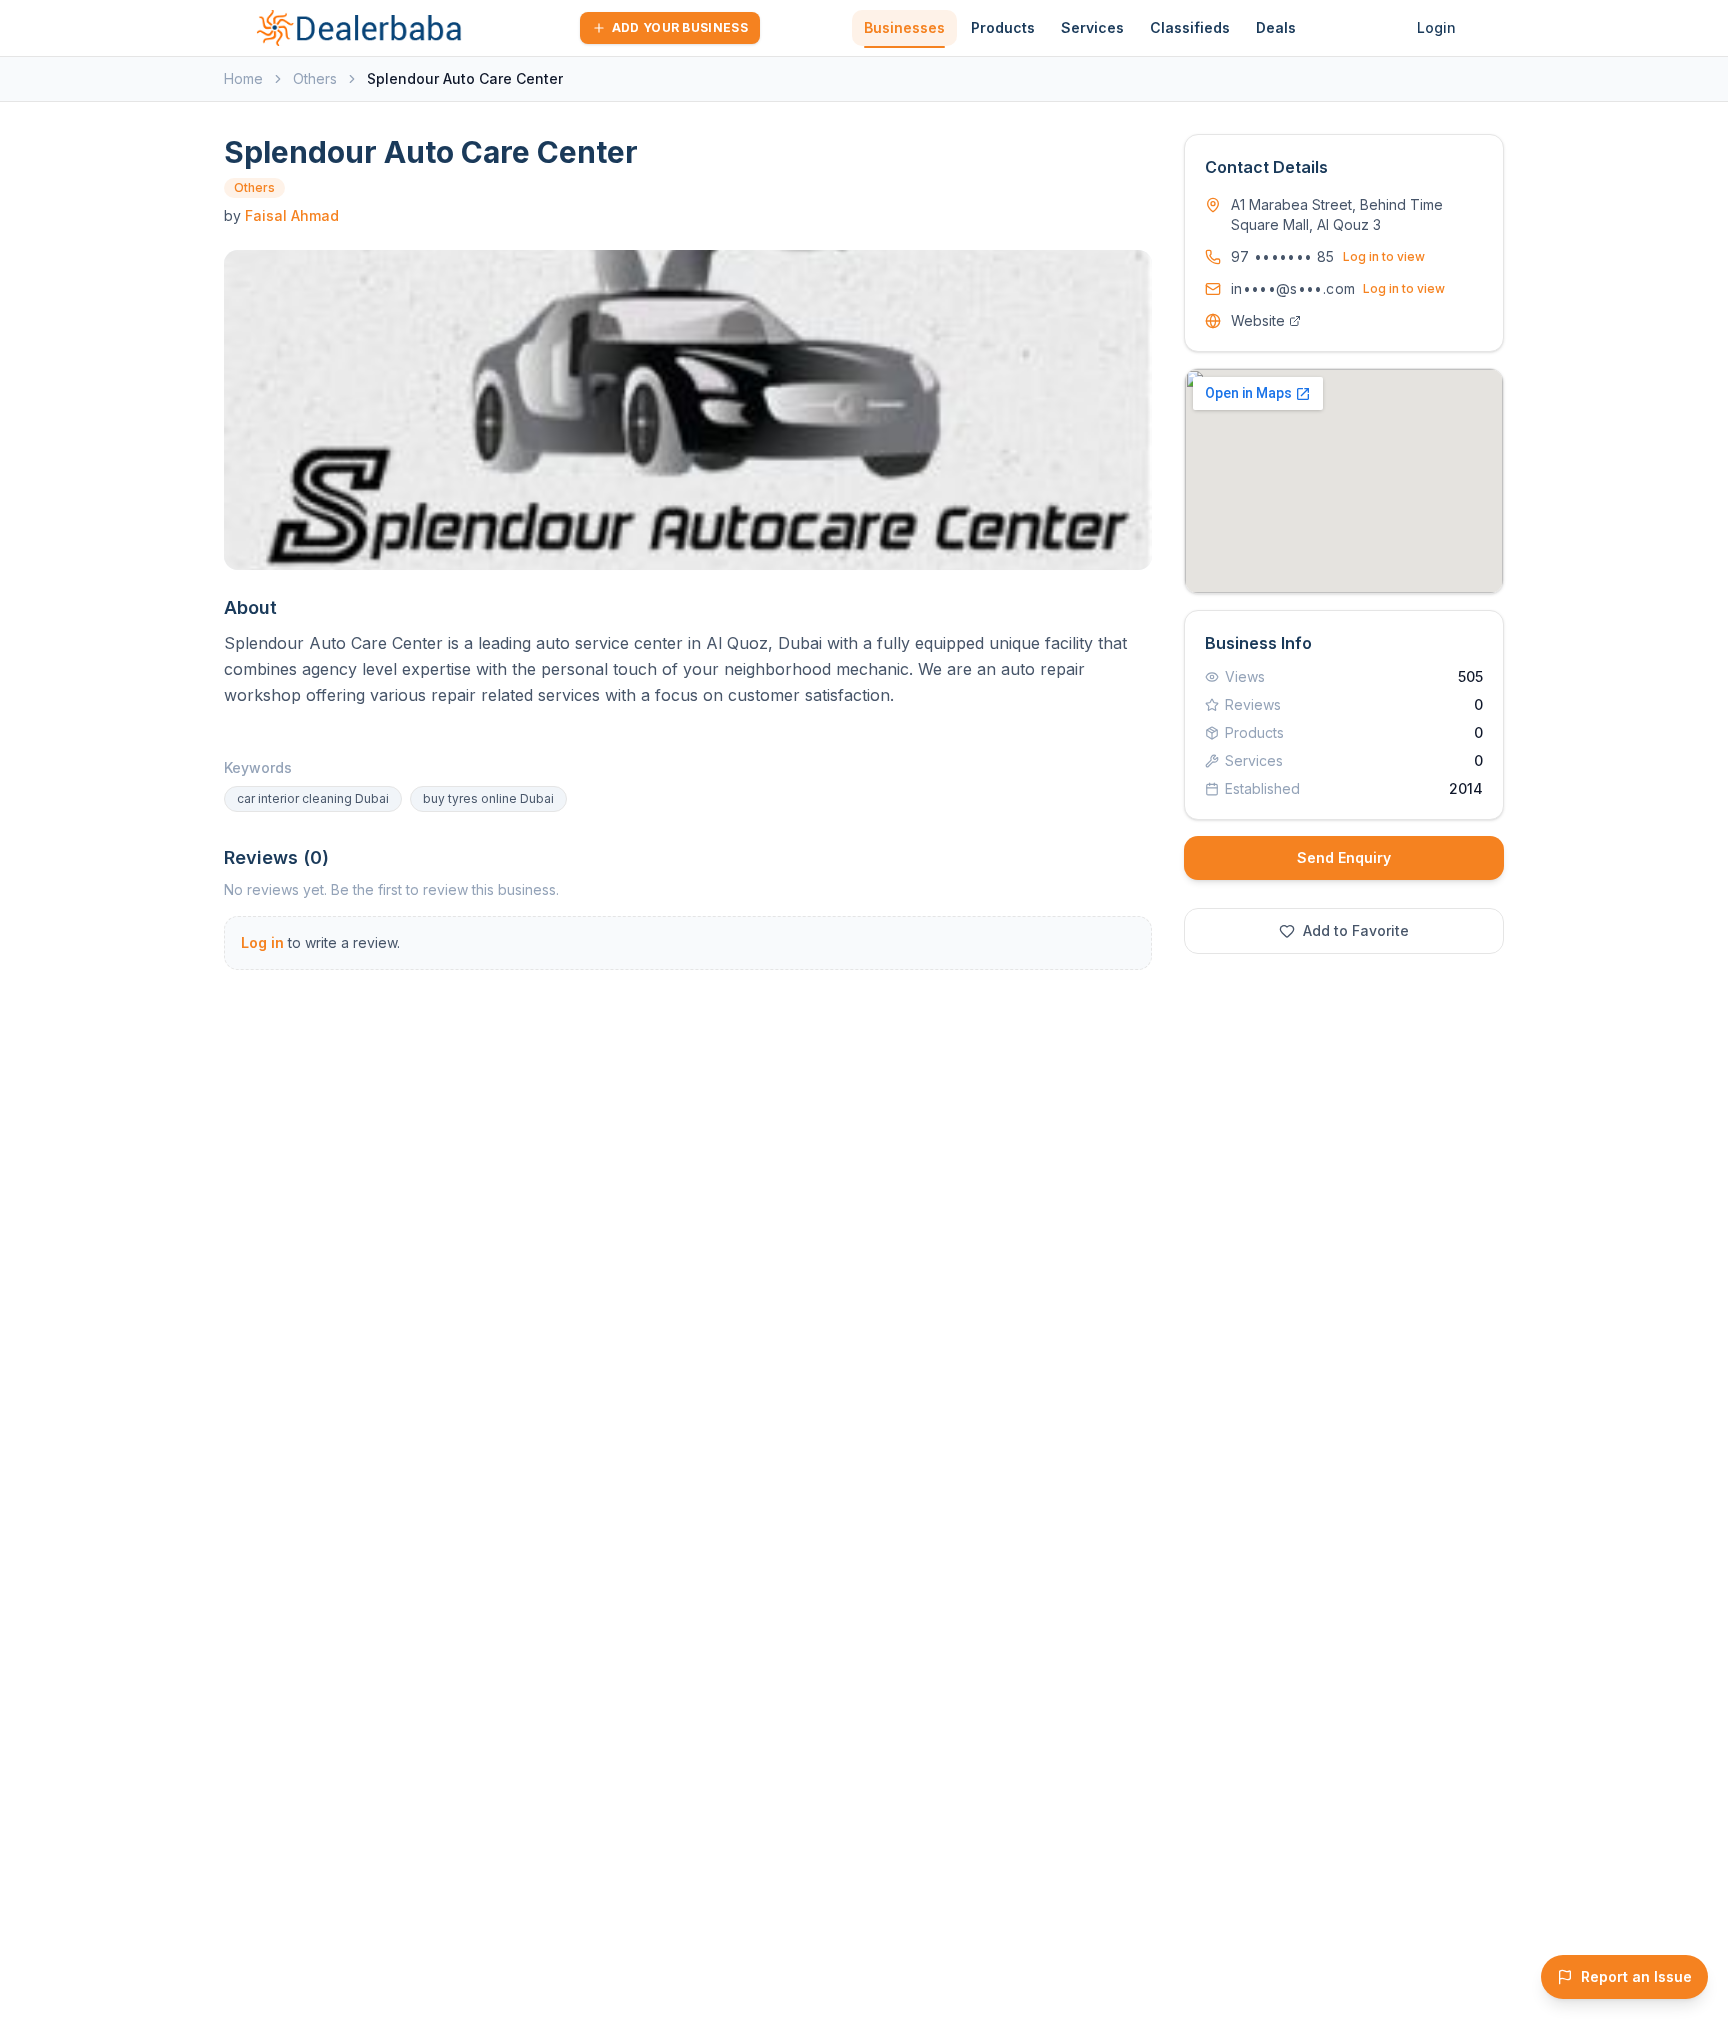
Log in (262, 942)
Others (315, 78)
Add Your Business (680, 27)
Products (1003, 27)
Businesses (904, 27)
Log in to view (1384, 256)
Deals (1276, 27)
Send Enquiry (1344, 857)
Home (243, 78)
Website (1258, 320)
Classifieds (1190, 27)
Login (1436, 27)
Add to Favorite (1356, 930)
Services (1092, 27)
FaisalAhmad (292, 215)
